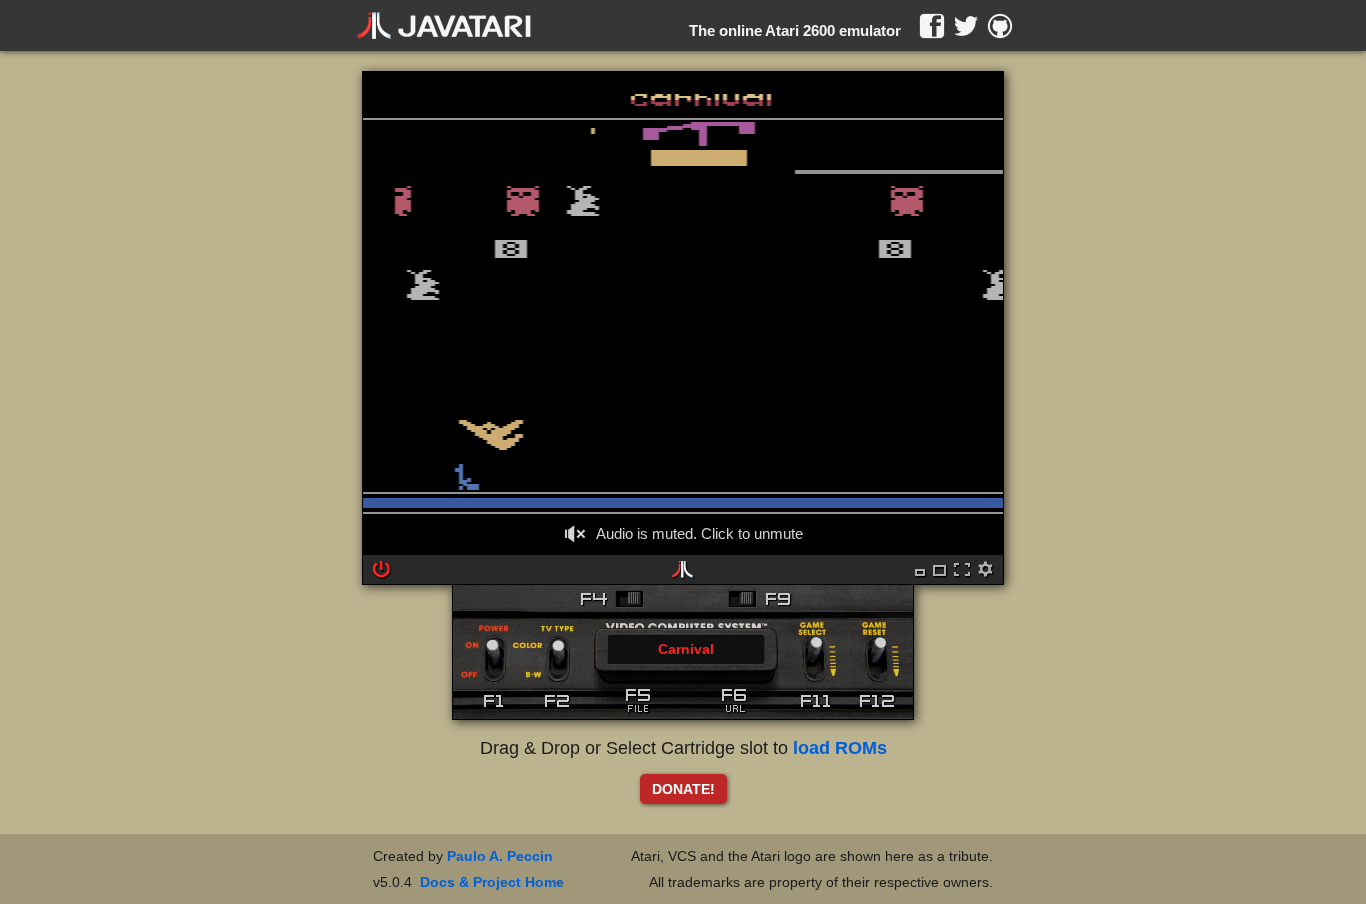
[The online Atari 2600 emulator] (444, 26)
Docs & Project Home (492, 882)
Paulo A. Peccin (500, 856)
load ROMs (840, 748)
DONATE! (683, 789)
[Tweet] (966, 26)
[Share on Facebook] (932, 26)
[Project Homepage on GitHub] (1000, 26)
